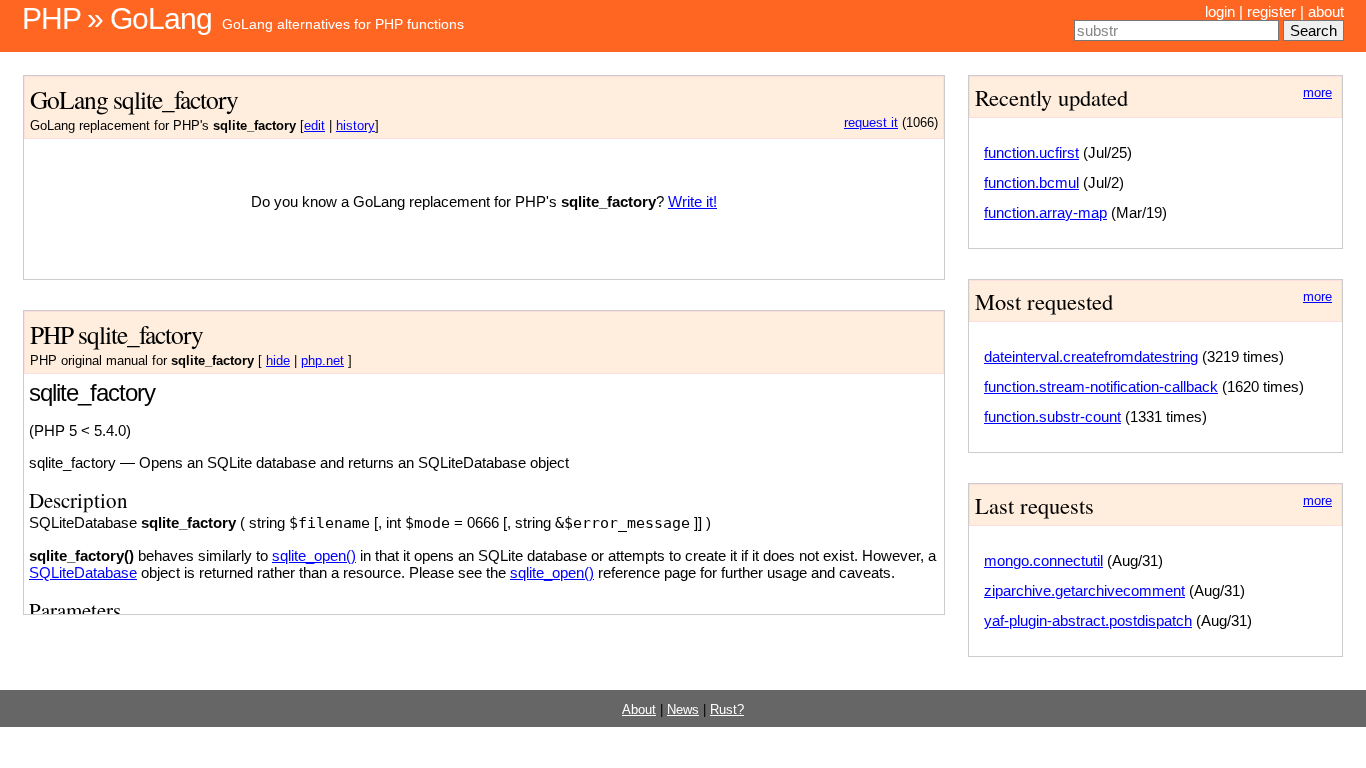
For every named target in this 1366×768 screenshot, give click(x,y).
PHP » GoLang (117, 18)
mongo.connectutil (1043, 560)
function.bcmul (1031, 182)
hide (278, 361)
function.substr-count (1052, 416)
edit (314, 126)
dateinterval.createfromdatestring (1091, 356)
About (639, 710)
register (1271, 11)
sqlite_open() (314, 555)
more (1317, 93)
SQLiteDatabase (83, 572)
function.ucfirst (1031, 152)
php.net (322, 361)
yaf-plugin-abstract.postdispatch (1088, 620)
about (1326, 11)
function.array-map (1045, 212)
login (1220, 11)
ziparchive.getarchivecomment (1084, 590)
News (683, 710)
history (355, 126)
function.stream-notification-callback (1101, 386)
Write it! (692, 201)
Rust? (727, 710)
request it (871, 123)
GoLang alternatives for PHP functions (343, 24)
